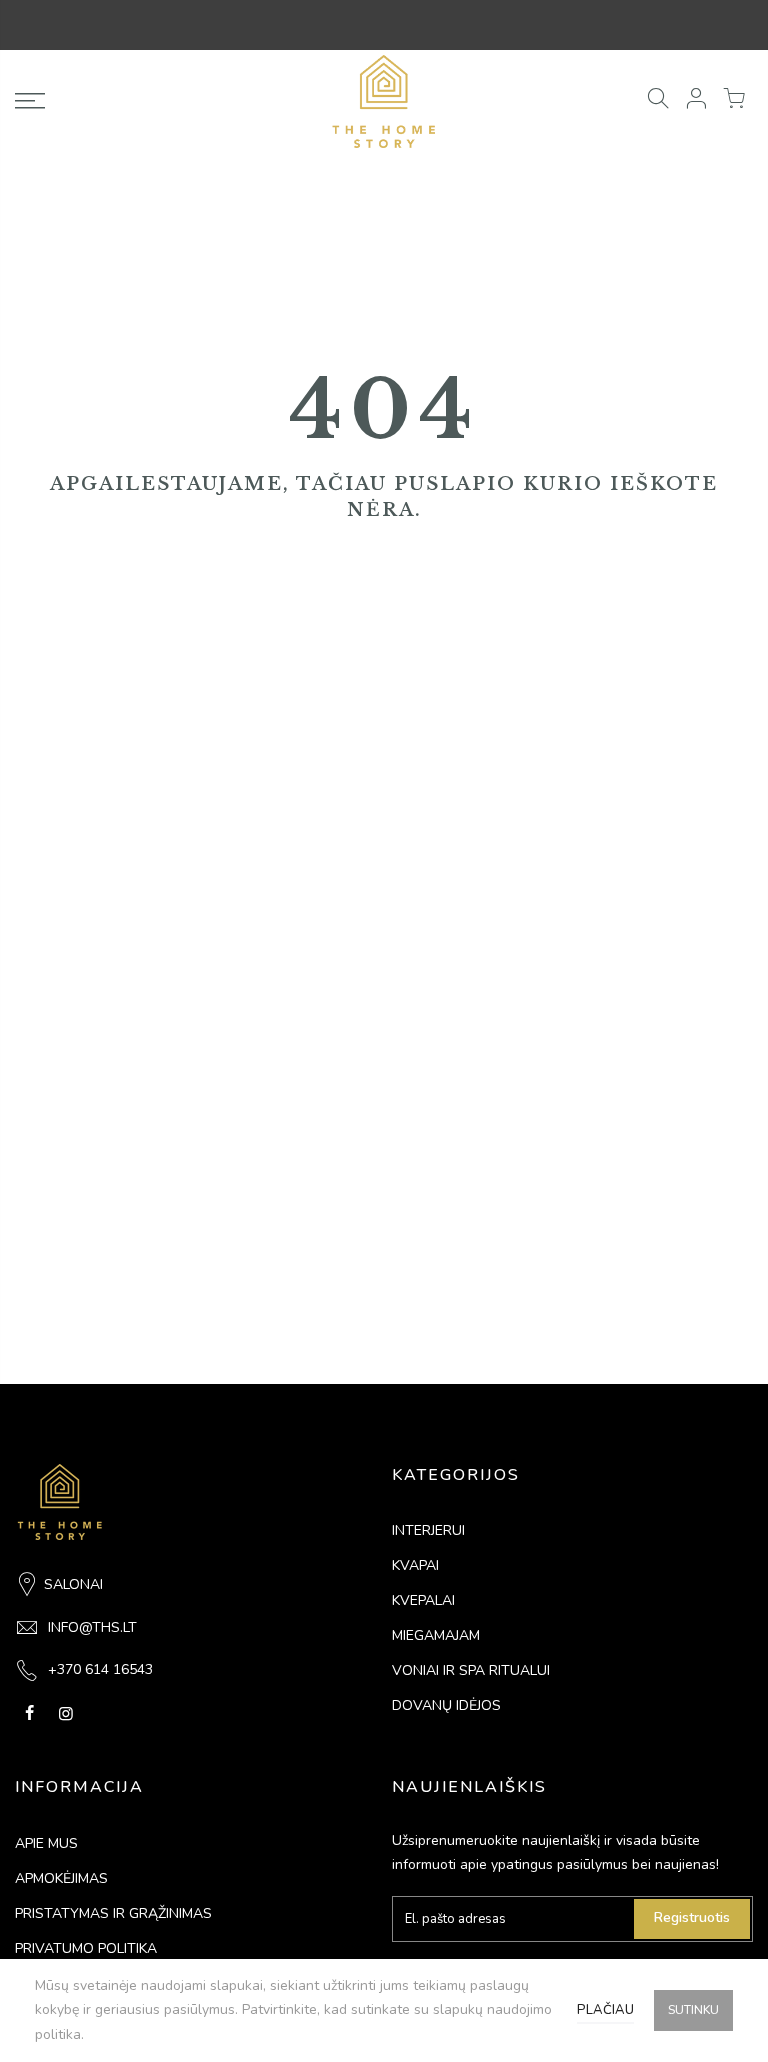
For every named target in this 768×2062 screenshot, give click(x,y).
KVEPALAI (423, 1600)
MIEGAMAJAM (436, 1635)
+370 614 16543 (100, 1669)
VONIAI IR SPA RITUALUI (471, 1670)
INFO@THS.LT (92, 1627)
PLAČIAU (605, 2010)
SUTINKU (693, 2010)
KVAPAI (415, 1565)
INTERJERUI (428, 1530)
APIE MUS (46, 1843)
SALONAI (73, 1584)
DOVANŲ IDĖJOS (446, 1705)
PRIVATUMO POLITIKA (86, 1948)
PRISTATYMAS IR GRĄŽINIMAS (113, 1913)
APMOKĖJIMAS (61, 1878)
